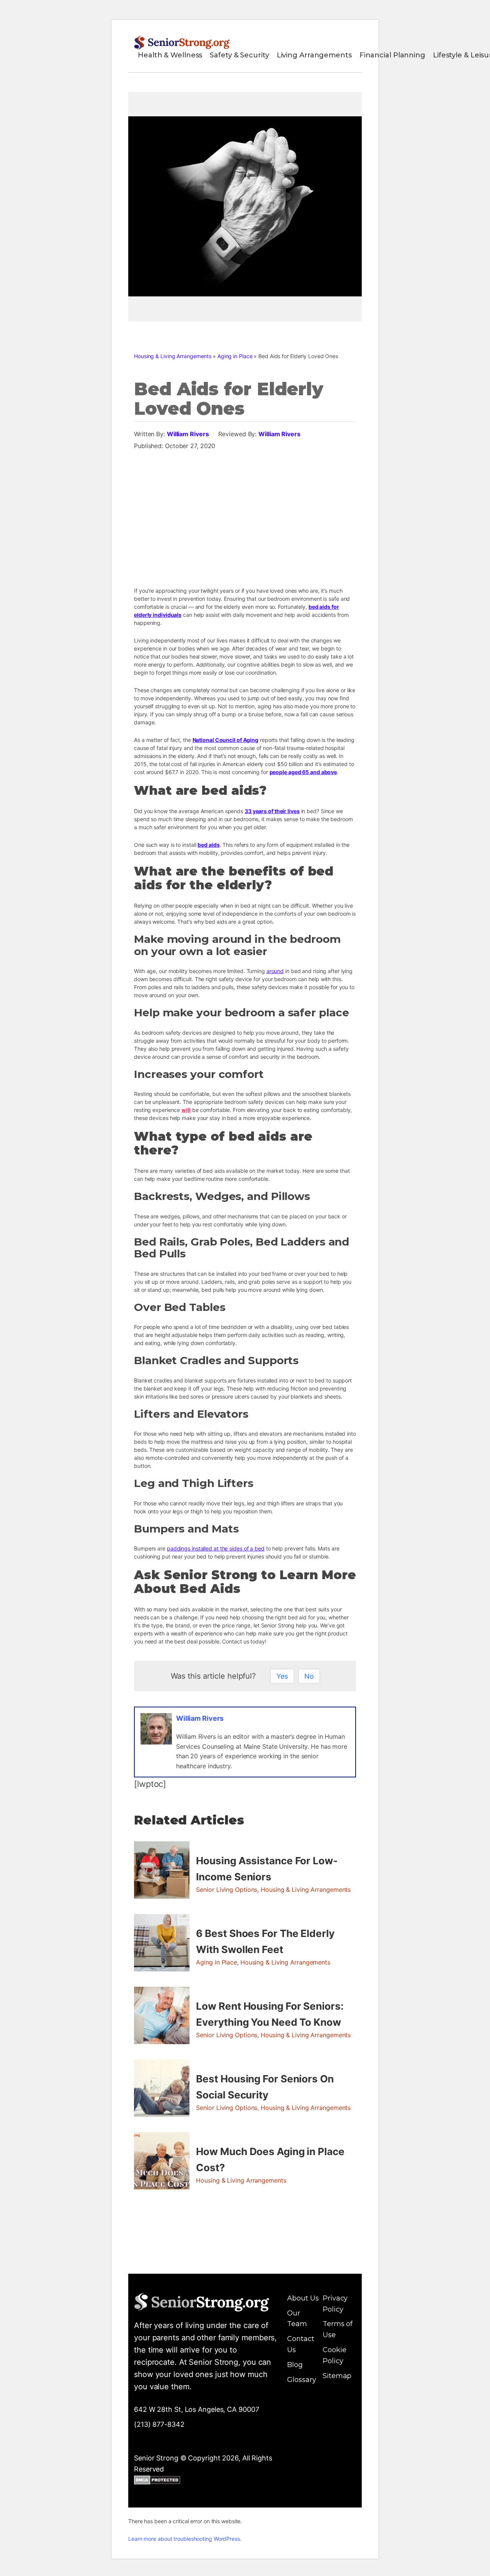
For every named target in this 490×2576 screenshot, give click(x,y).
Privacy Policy (335, 2304)
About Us (303, 2298)
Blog (295, 2365)
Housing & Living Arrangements (173, 356)
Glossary (301, 2380)
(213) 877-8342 (159, 2424)
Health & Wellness (170, 55)
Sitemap (337, 2376)
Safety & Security (239, 55)
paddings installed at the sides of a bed (216, 1548)
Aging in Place (235, 356)
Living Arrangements (314, 55)
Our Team (297, 2319)
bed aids (208, 845)
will (186, 1110)
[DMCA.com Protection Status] (157, 2481)
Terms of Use (338, 2329)
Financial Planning (392, 55)
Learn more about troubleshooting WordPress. (185, 2539)
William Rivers (188, 434)
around (275, 971)
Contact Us (301, 2344)
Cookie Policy (334, 2355)
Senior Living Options (227, 1890)
